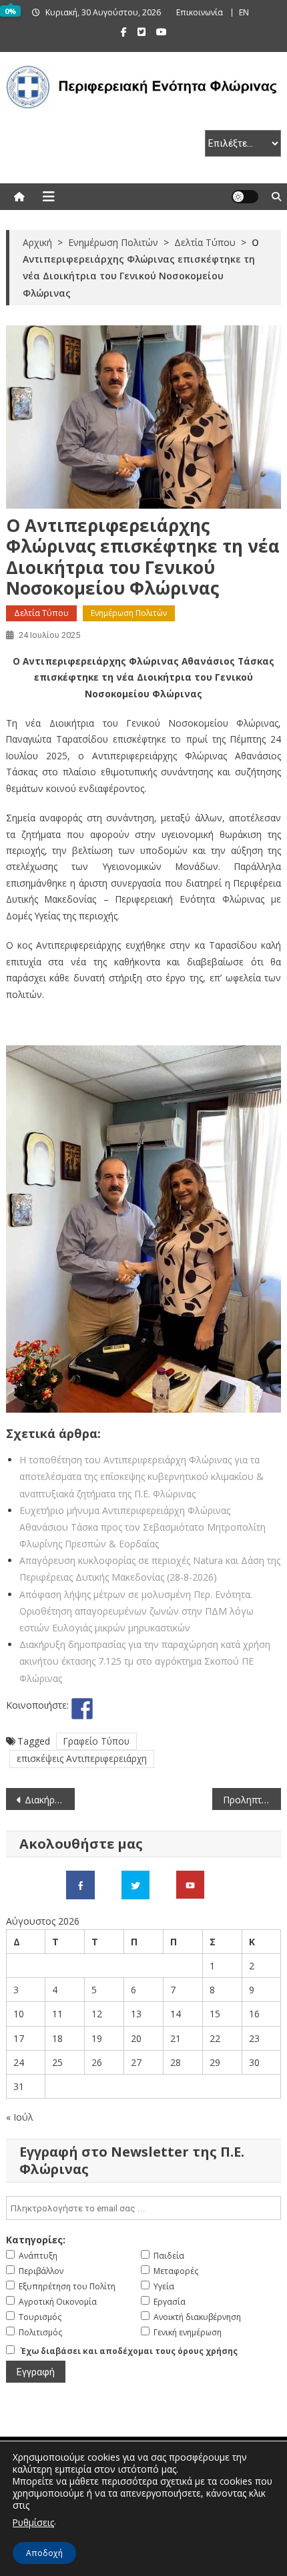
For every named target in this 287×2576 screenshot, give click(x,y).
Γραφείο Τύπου (96, 1741)
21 (176, 2038)
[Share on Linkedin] (156, 1709)
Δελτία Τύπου (41, 613)
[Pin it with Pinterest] (131, 1709)
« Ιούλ (20, 2117)
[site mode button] (245, 197)
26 (97, 2062)
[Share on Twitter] (107, 1709)
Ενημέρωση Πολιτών (129, 613)
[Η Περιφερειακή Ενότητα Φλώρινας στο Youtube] (190, 1884)
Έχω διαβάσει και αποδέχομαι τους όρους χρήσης (129, 2351)
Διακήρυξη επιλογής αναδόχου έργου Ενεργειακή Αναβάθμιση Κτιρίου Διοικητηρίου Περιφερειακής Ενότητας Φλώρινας (50, 1800)
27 (136, 2062)
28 (176, 2062)
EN (244, 12)
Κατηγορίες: (36, 2240)
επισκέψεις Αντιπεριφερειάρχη (82, 1758)
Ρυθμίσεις (33, 2522)
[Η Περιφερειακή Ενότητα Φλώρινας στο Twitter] (135, 1884)
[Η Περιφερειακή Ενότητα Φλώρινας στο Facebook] (80, 1884)
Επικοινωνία (200, 12)
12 (97, 2014)
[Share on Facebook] (82, 1709)
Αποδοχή (44, 2553)
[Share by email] (181, 1709)
